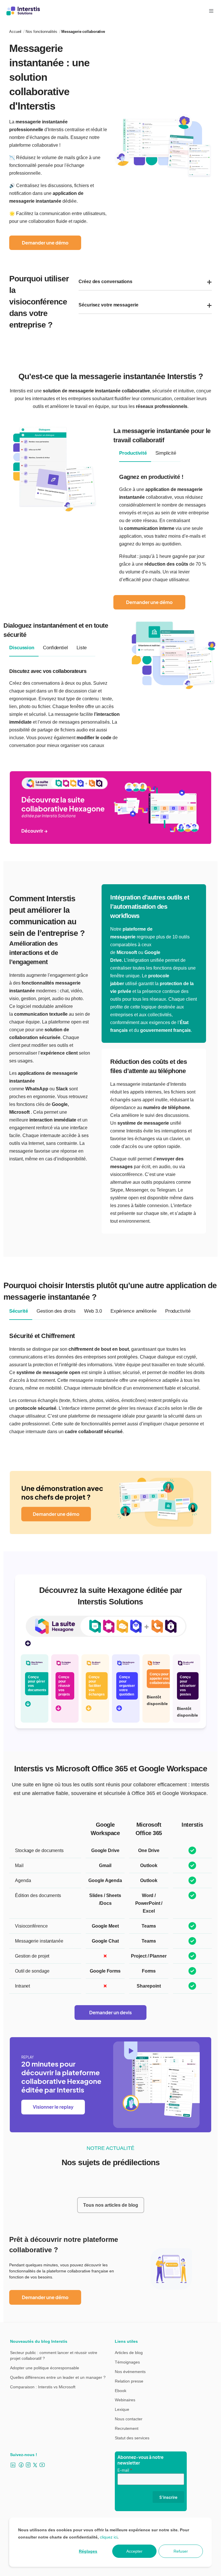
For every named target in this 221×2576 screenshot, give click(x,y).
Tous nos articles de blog (111, 2205)
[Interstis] (23, 11)
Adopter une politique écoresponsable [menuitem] (45, 2368)
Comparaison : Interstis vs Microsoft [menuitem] (43, 2387)
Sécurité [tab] (19, 1311)
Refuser (181, 2551)
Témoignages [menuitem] (127, 2362)
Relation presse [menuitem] (129, 2381)
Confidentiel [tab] (55, 648)
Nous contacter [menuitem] (129, 2419)
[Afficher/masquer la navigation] (211, 11)
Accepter (134, 2551)
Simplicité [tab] (166, 453)
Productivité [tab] (133, 453)
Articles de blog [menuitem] (129, 2353)
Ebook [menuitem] (121, 2391)
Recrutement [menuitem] (127, 2428)
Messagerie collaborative (83, 32)
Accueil (15, 32)
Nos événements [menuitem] (130, 2372)
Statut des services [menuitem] (132, 2438)
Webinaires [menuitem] (125, 2400)
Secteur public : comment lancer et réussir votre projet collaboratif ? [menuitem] (54, 2355)
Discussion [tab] (22, 648)
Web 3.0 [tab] (93, 1311)
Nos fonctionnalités (41, 32)
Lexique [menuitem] (122, 2409)
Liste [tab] (82, 648)
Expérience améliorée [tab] (134, 1311)
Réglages (88, 2551)
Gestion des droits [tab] (56, 1311)
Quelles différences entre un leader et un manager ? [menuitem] (58, 2377)
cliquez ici (109, 2537)
